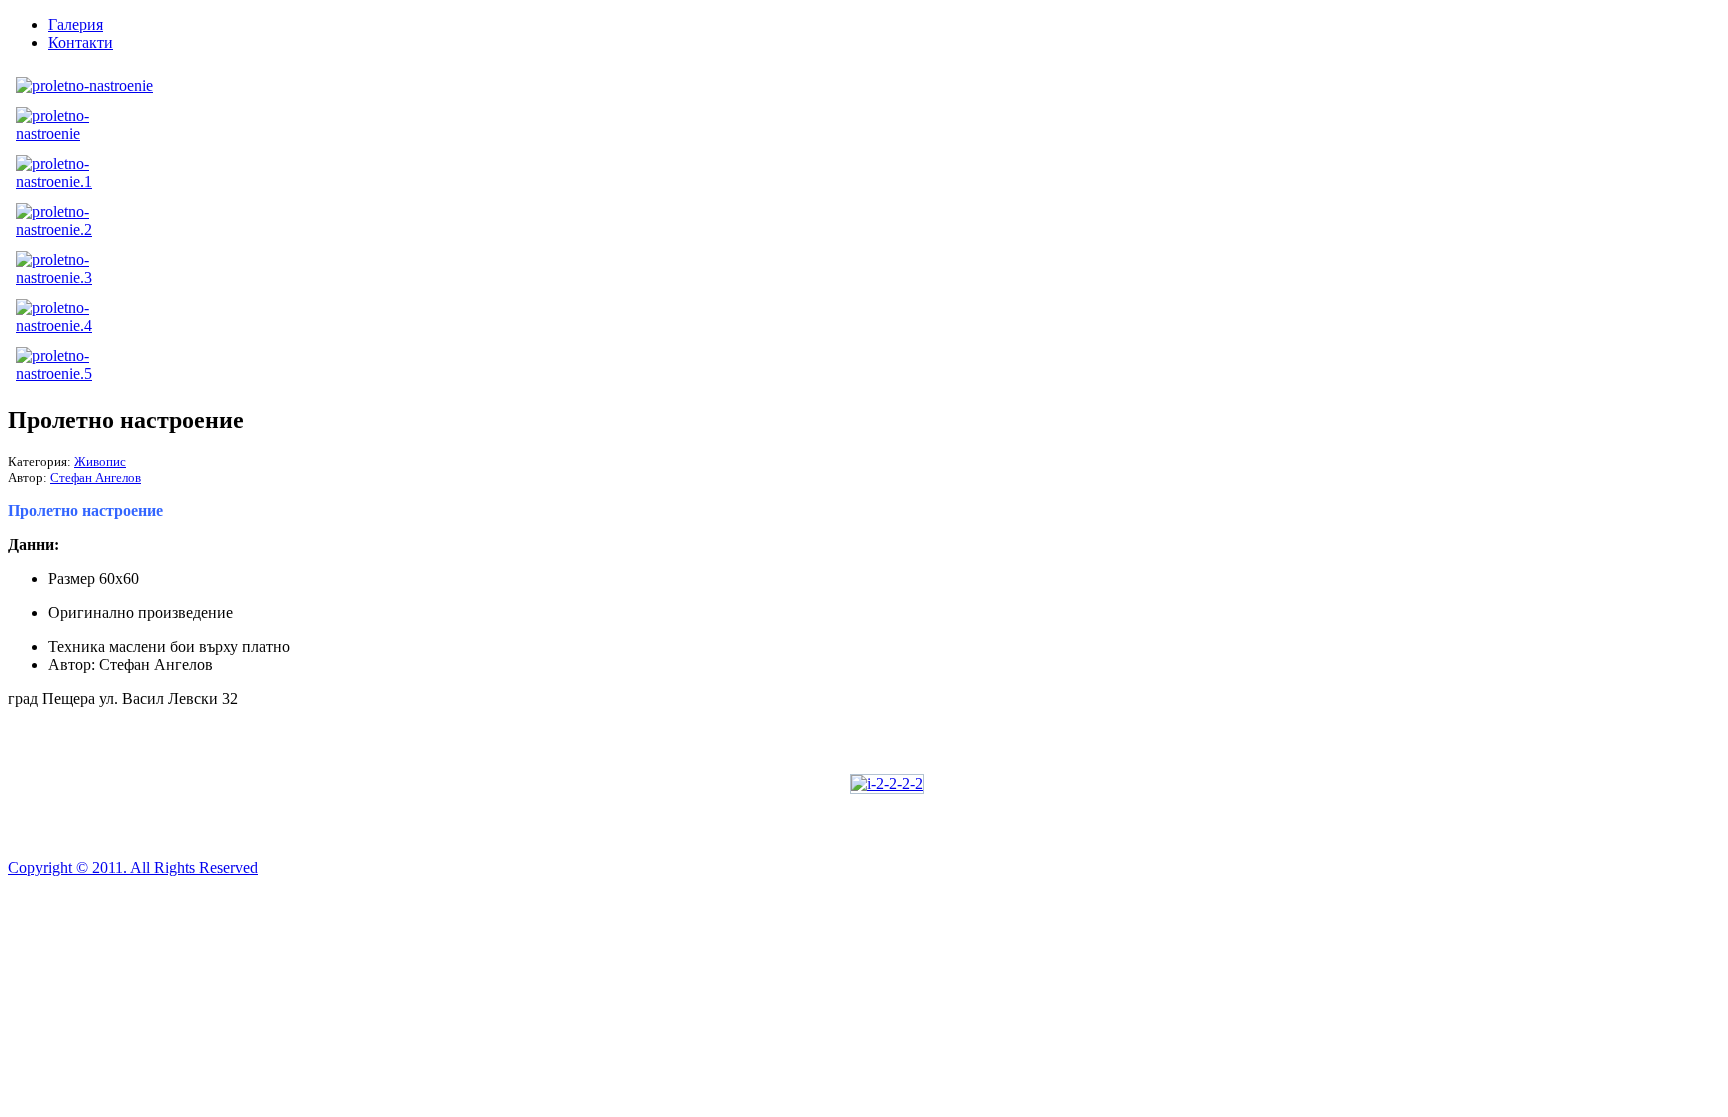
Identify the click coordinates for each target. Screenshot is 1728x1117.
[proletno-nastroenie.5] (71, 373)
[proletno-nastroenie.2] (71, 229)
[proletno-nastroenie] (84, 85)
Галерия (75, 24)
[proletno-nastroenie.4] (71, 325)
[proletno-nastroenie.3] (71, 277)
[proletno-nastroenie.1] (71, 181)
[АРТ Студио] (887, 783)
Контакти (80, 42)
